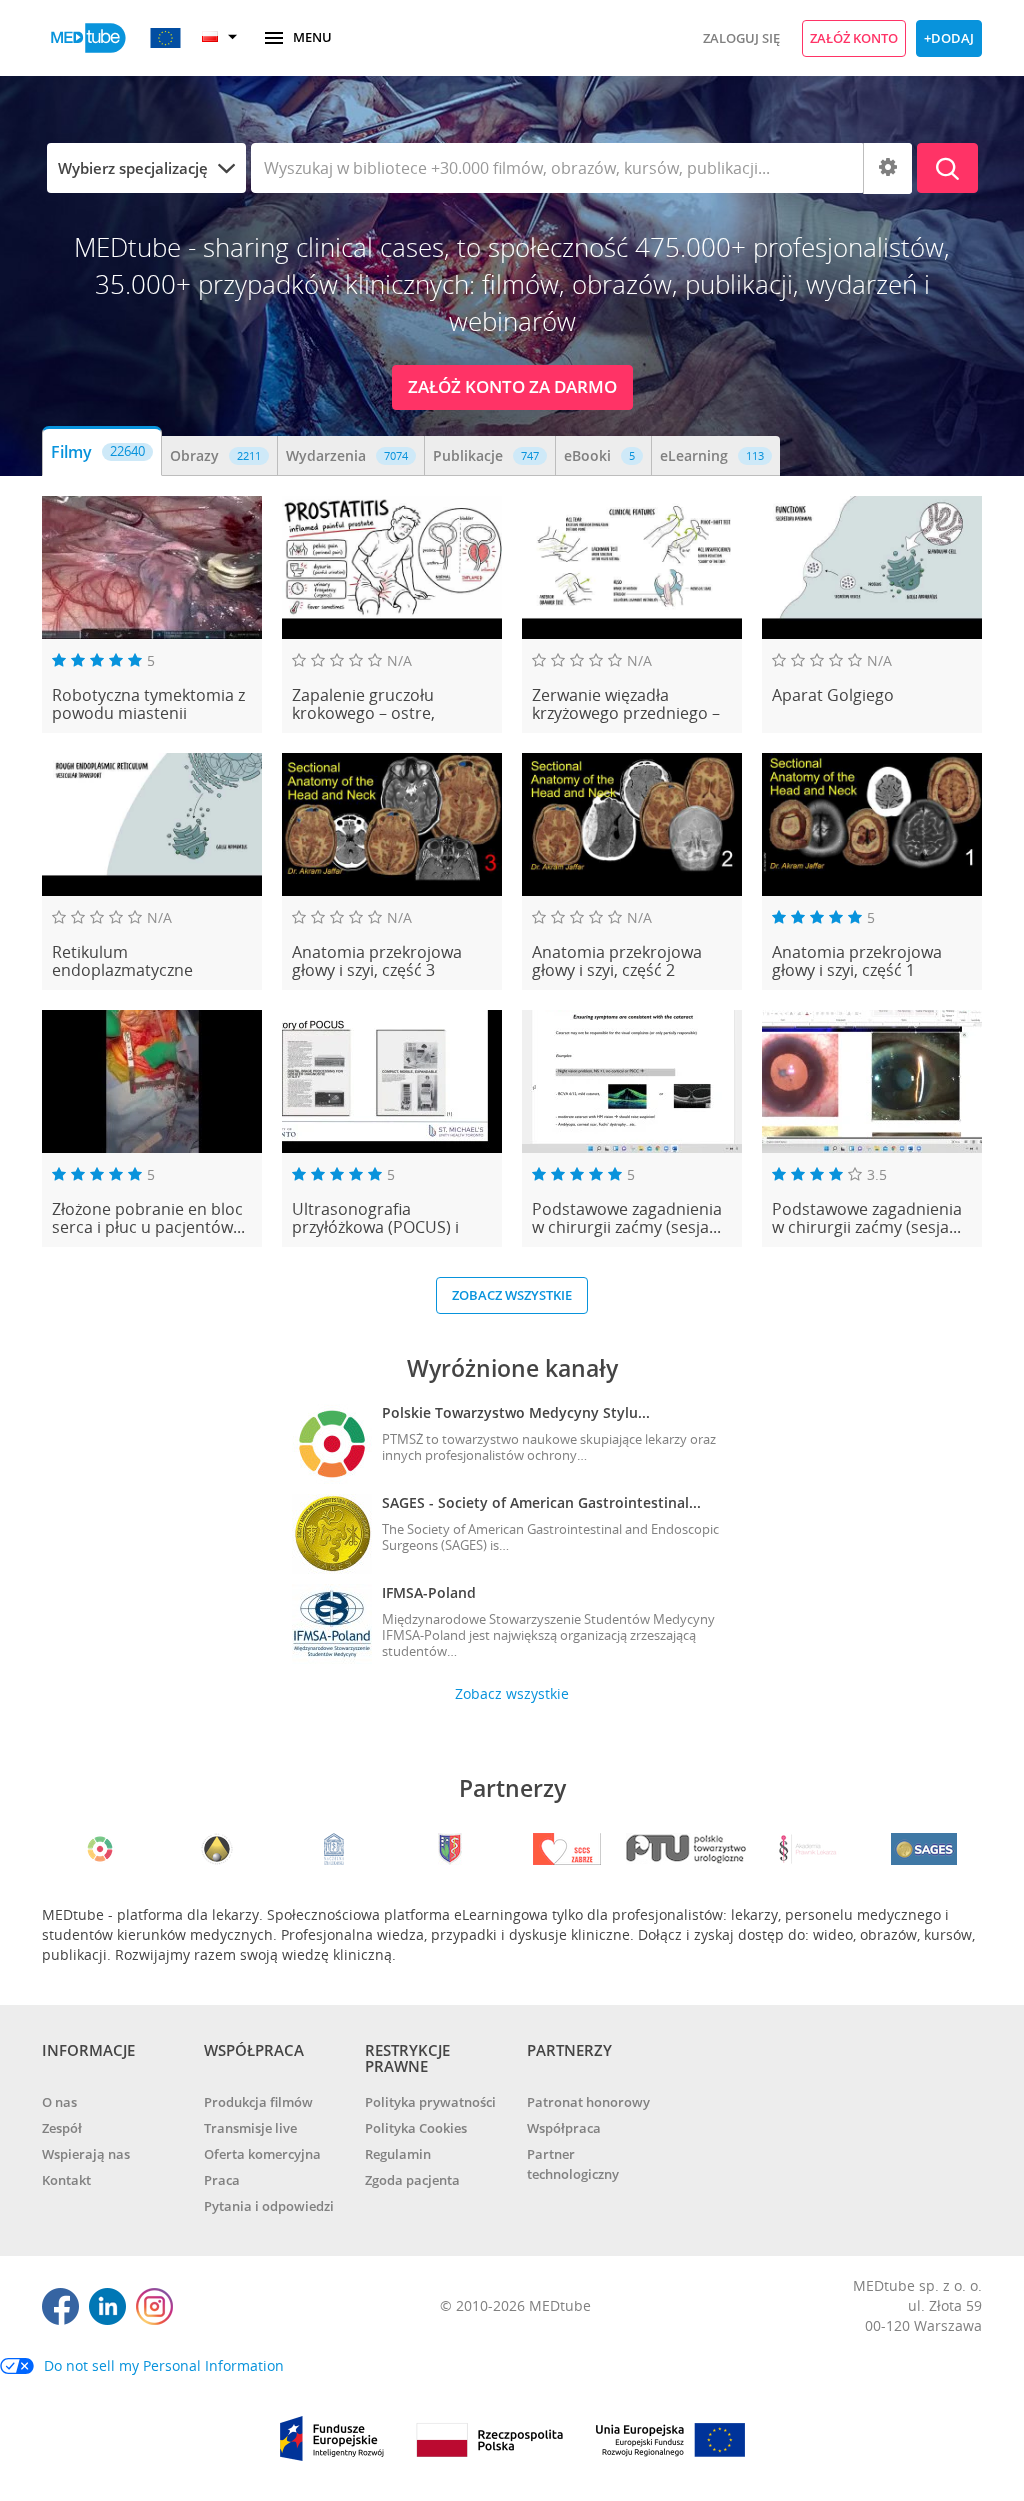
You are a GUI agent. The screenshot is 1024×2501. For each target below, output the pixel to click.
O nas (59, 2102)
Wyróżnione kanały (512, 1368)
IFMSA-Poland (429, 1592)
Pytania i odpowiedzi (269, 2206)
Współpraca (564, 2128)
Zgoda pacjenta (412, 2180)
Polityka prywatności (430, 2102)
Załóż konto (854, 38)
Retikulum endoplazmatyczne (122, 961)
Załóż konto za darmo (512, 386)
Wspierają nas (86, 2154)
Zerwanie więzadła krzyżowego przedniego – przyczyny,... (626, 704)
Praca (222, 2180)
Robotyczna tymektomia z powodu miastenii (148, 704)
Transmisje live (250, 2128)
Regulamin (398, 2154)
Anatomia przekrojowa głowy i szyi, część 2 (617, 961)
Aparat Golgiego (833, 696)
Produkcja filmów (258, 2102)
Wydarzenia (347, 455)
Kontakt (66, 2180)
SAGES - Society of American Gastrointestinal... (541, 1502)
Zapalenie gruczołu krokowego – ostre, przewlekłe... (363, 704)
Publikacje (486, 455)
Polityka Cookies (416, 2128)
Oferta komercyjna (262, 2154)
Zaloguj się (741, 38)
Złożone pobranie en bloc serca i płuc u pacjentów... (148, 1218)
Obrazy (215, 455)
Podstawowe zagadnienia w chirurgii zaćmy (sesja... (627, 1218)
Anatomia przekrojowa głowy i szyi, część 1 (857, 961)
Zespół (62, 2128)
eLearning (712, 455)
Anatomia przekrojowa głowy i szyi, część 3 (377, 961)
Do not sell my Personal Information (164, 2365)
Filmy (98, 452)
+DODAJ (949, 38)
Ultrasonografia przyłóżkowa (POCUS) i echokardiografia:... (375, 1218)
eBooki (599, 455)
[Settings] (887, 168)
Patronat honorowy (588, 2102)
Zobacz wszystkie (512, 1295)
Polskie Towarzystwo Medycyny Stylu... (516, 1412)
